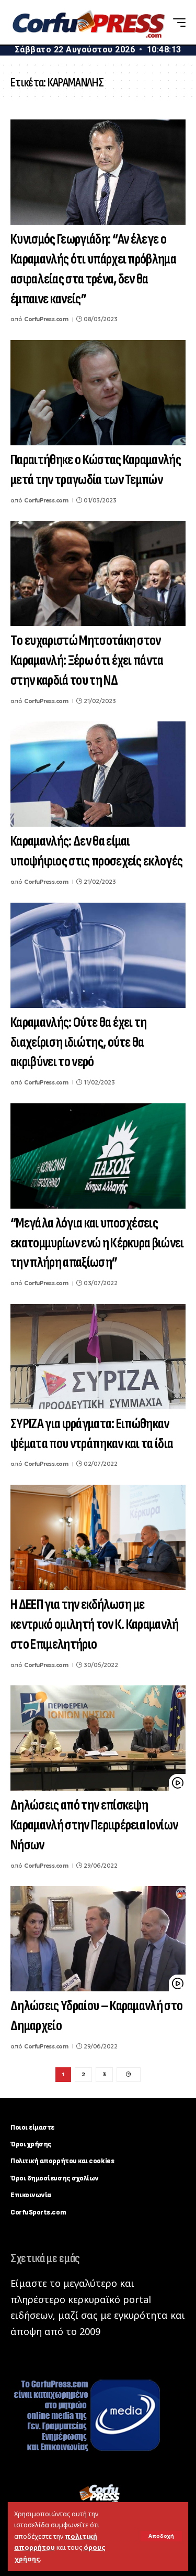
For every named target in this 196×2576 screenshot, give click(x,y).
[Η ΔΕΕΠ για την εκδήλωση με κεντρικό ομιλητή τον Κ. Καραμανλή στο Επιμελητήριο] (98, 1537)
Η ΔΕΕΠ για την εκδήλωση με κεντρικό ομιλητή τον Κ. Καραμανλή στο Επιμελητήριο (95, 1625)
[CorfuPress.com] (88, 23)
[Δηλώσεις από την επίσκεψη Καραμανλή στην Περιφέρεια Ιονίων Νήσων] (98, 1738)
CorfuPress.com (46, 319)
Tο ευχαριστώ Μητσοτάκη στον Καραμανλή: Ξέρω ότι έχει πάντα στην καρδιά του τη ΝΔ (87, 661)
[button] (161, 2536)
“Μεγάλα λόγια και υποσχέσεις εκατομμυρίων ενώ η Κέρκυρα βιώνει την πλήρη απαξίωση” (97, 1243)
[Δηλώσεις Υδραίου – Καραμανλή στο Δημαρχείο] (98, 1939)
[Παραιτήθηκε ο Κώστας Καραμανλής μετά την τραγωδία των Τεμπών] (98, 393)
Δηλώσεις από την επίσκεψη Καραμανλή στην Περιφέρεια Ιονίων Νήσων (94, 1825)
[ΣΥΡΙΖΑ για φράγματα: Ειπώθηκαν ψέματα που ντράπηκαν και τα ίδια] (98, 1357)
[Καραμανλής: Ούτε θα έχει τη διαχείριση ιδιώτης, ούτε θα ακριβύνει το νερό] (98, 955)
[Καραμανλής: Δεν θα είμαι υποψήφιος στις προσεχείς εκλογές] (98, 774)
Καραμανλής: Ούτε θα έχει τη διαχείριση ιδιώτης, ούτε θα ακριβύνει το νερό (79, 1043)
